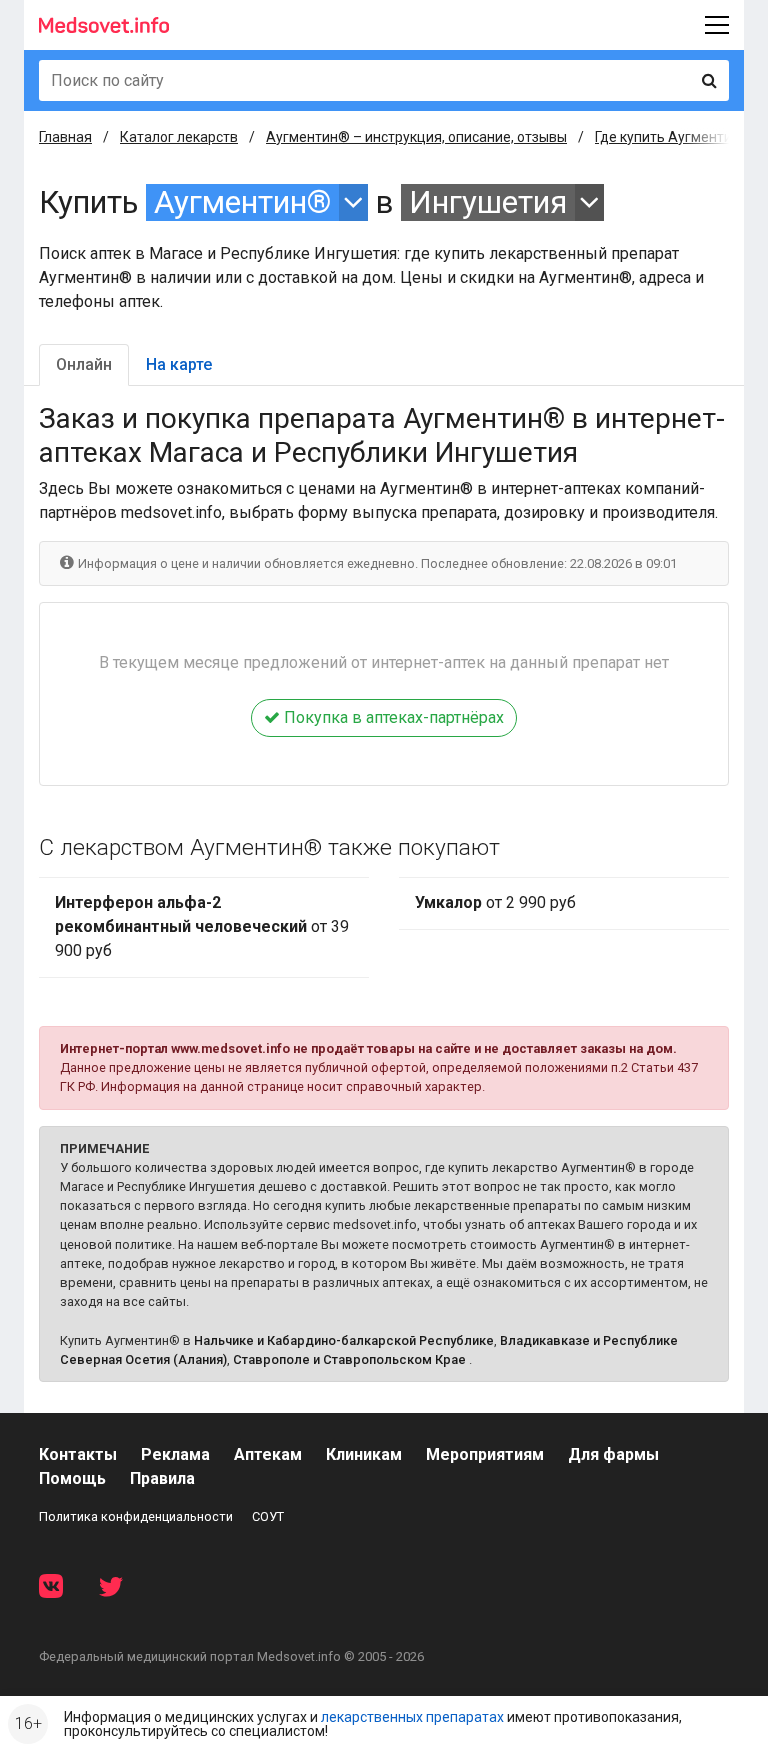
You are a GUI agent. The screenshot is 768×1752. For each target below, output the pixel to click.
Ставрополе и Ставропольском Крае (349, 1359)
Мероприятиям (485, 1454)
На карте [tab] (179, 364)
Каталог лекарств (179, 137)
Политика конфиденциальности (136, 1516)
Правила (162, 1478)
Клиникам (364, 1454)
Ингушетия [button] (488, 202)
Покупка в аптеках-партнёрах (392, 717)
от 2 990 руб (495, 902)
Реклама (175, 1454)
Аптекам (268, 1454)
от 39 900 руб (202, 926)
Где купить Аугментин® (673, 137)
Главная (65, 137)
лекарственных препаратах (412, 1717)
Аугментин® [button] (242, 202)
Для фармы (613, 1454)
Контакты (78, 1454)
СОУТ (268, 1516)
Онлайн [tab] (84, 364)
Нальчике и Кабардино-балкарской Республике (344, 1340)
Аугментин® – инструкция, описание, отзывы (416, 137)
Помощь (72, 1478)
